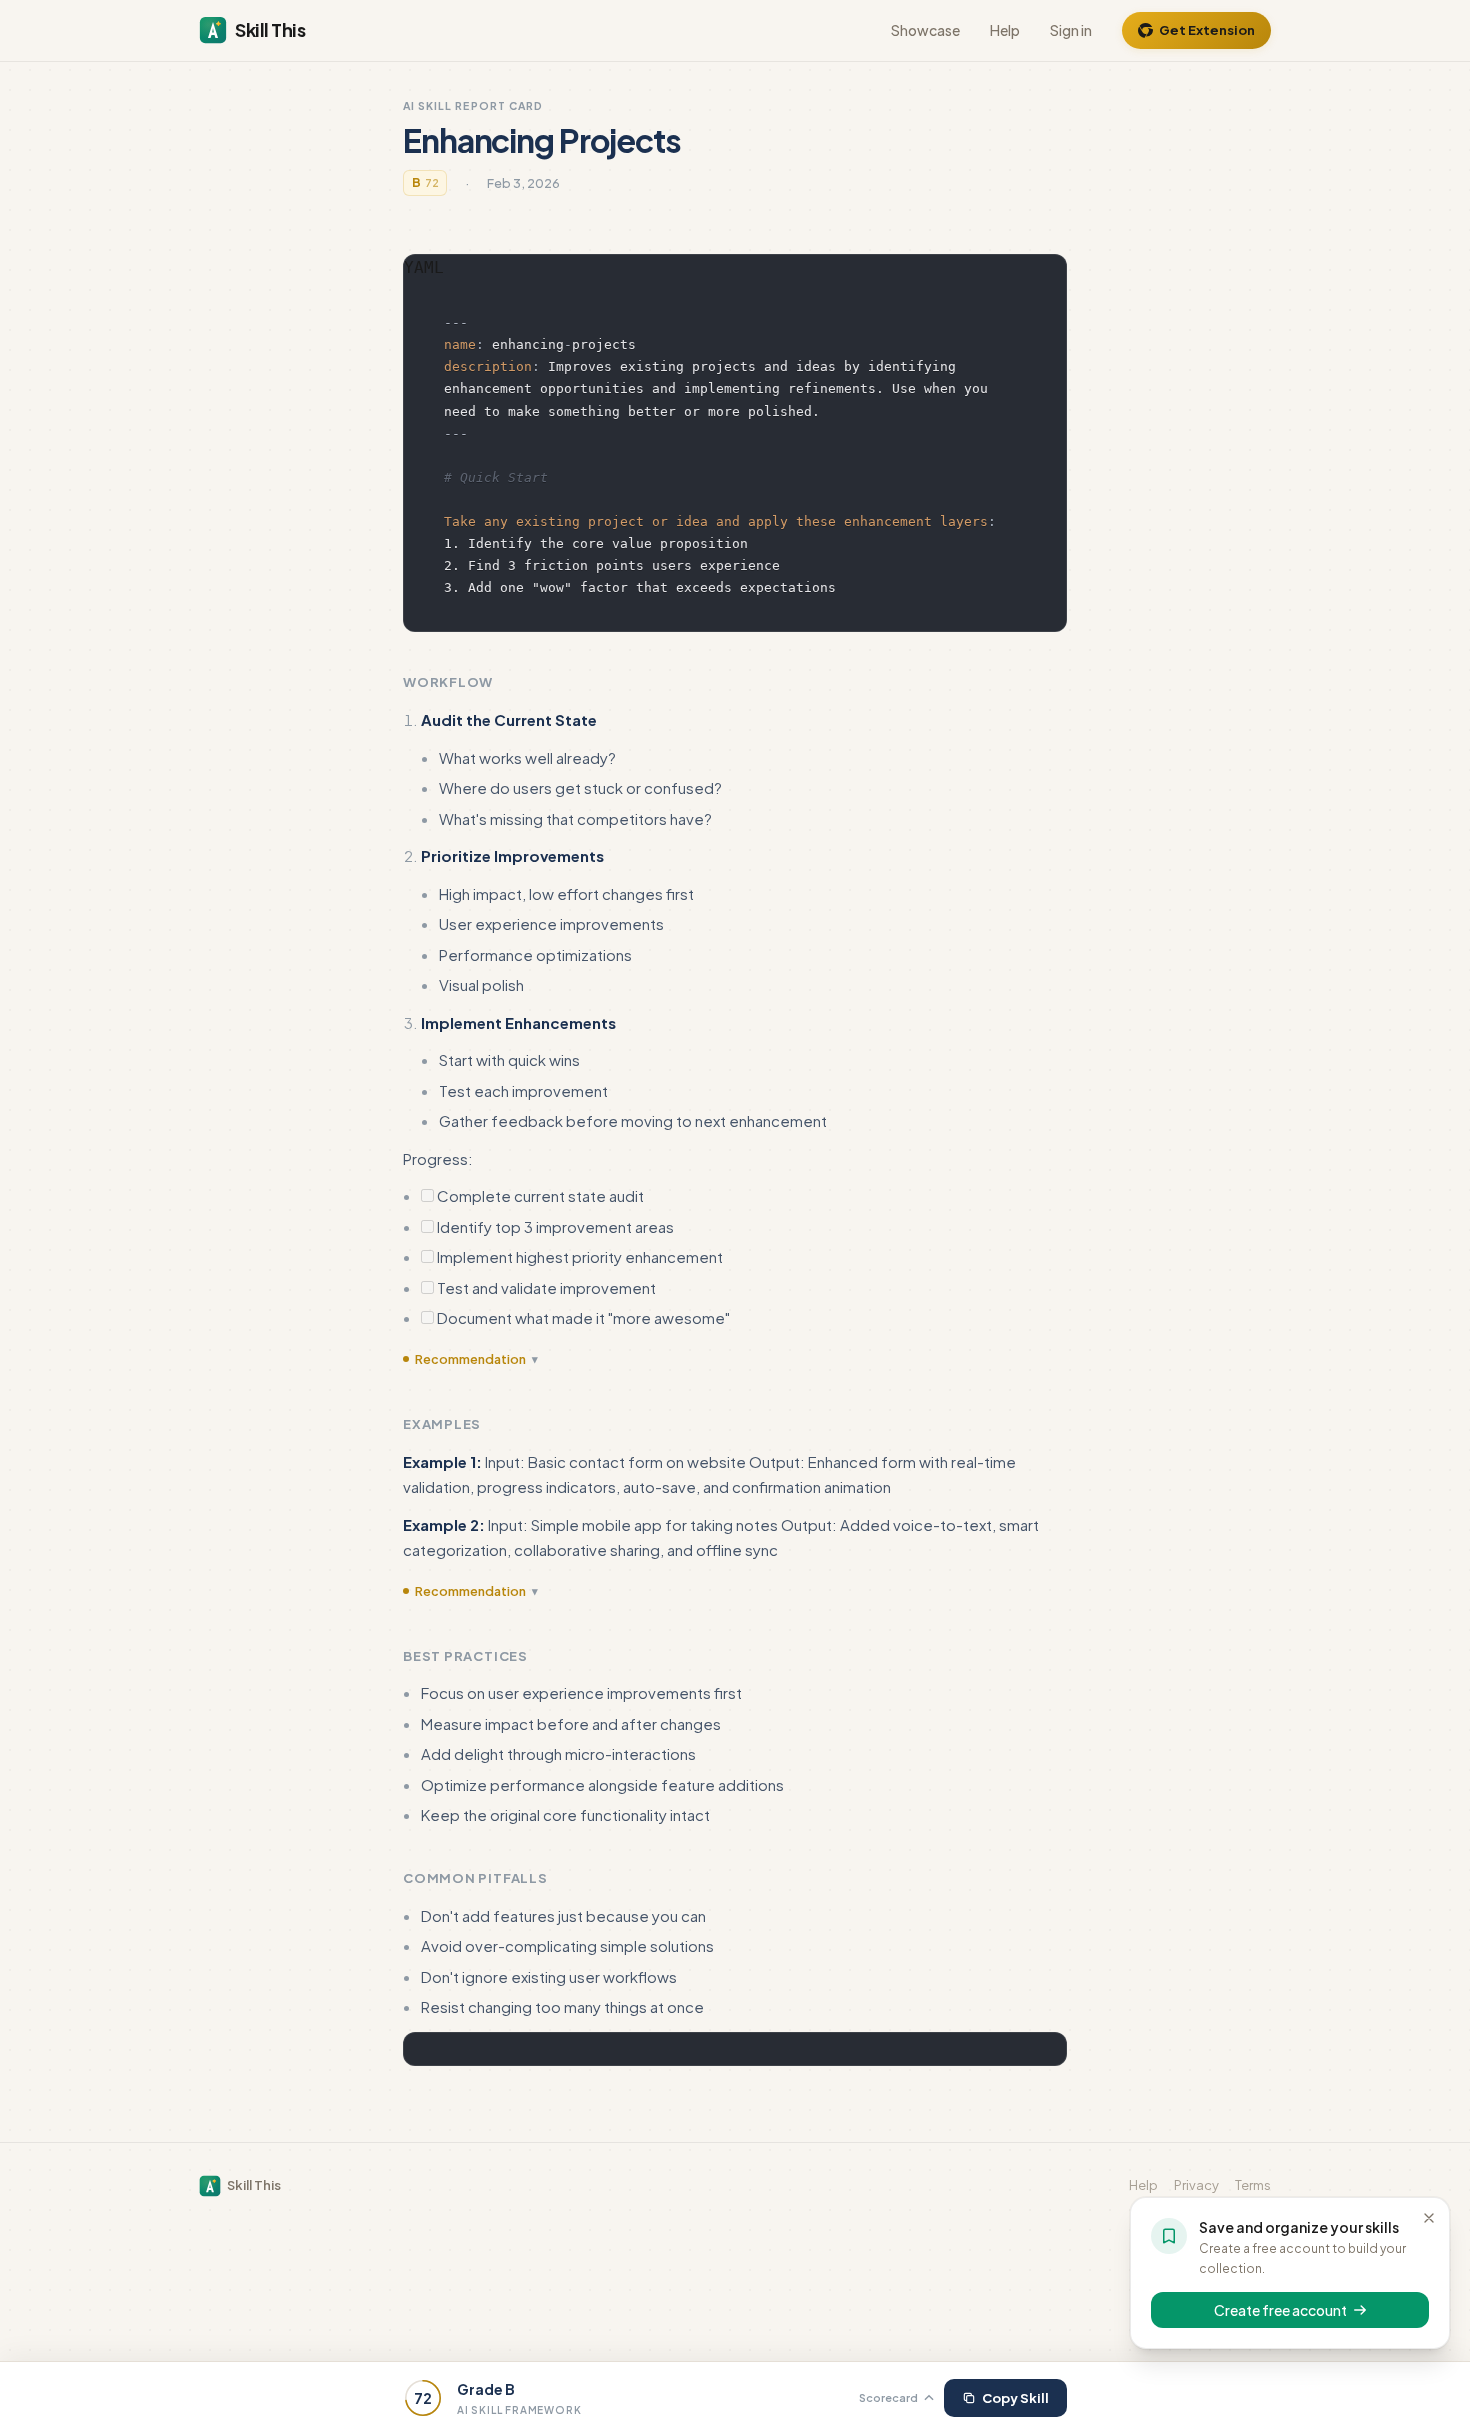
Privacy (1196, 2185)
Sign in (1071, 30)
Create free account (1280, 2310)
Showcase (925, 30)
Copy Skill (1015, 2398)
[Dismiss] (1429, 2218)
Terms (1253, 2185)
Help (1005, 30)
